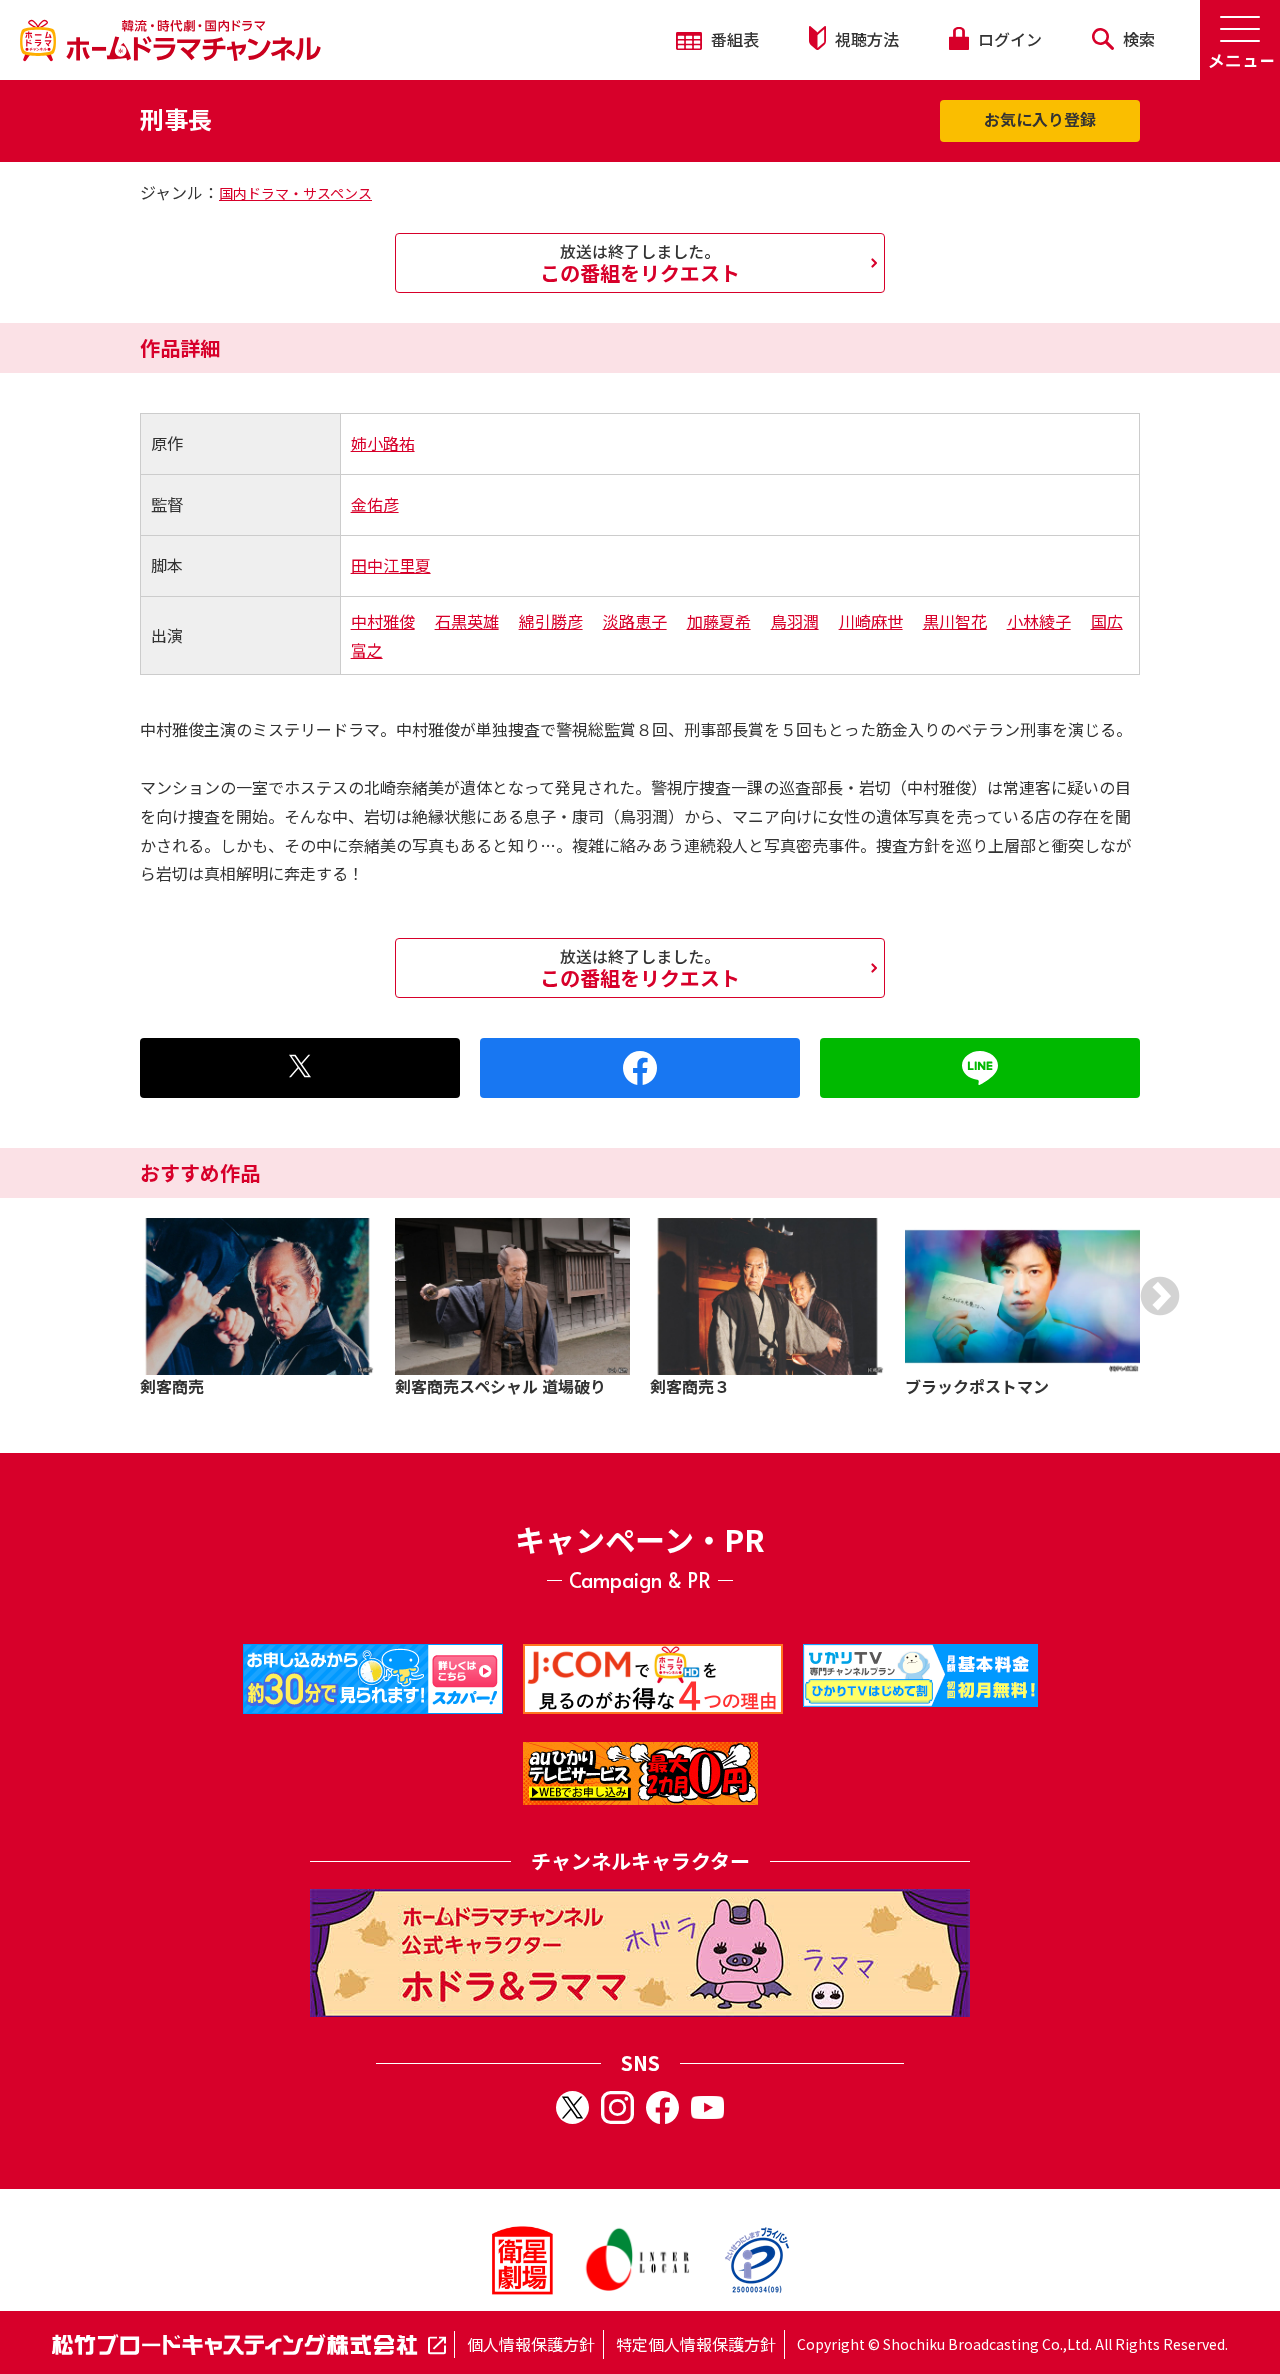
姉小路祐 (383, 443)
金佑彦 (375, 504)
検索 (1137, 39)
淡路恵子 (635, 621)
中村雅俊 (383, 621)
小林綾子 (1039, 621)
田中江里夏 (391, 565)
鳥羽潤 (795, 621)
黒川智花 (955, 621)
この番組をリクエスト (640, 263)
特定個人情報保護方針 (696, 2344)
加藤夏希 (719, 621)
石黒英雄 (467, 621)
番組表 (733, 39)
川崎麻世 (871, 621)
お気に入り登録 (1040, 119)
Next (1160, 1296)
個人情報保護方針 (531, 2344)
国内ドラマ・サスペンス (295, 193)
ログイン (1008, 39)
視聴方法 (865, 39)
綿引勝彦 (551, 621)
